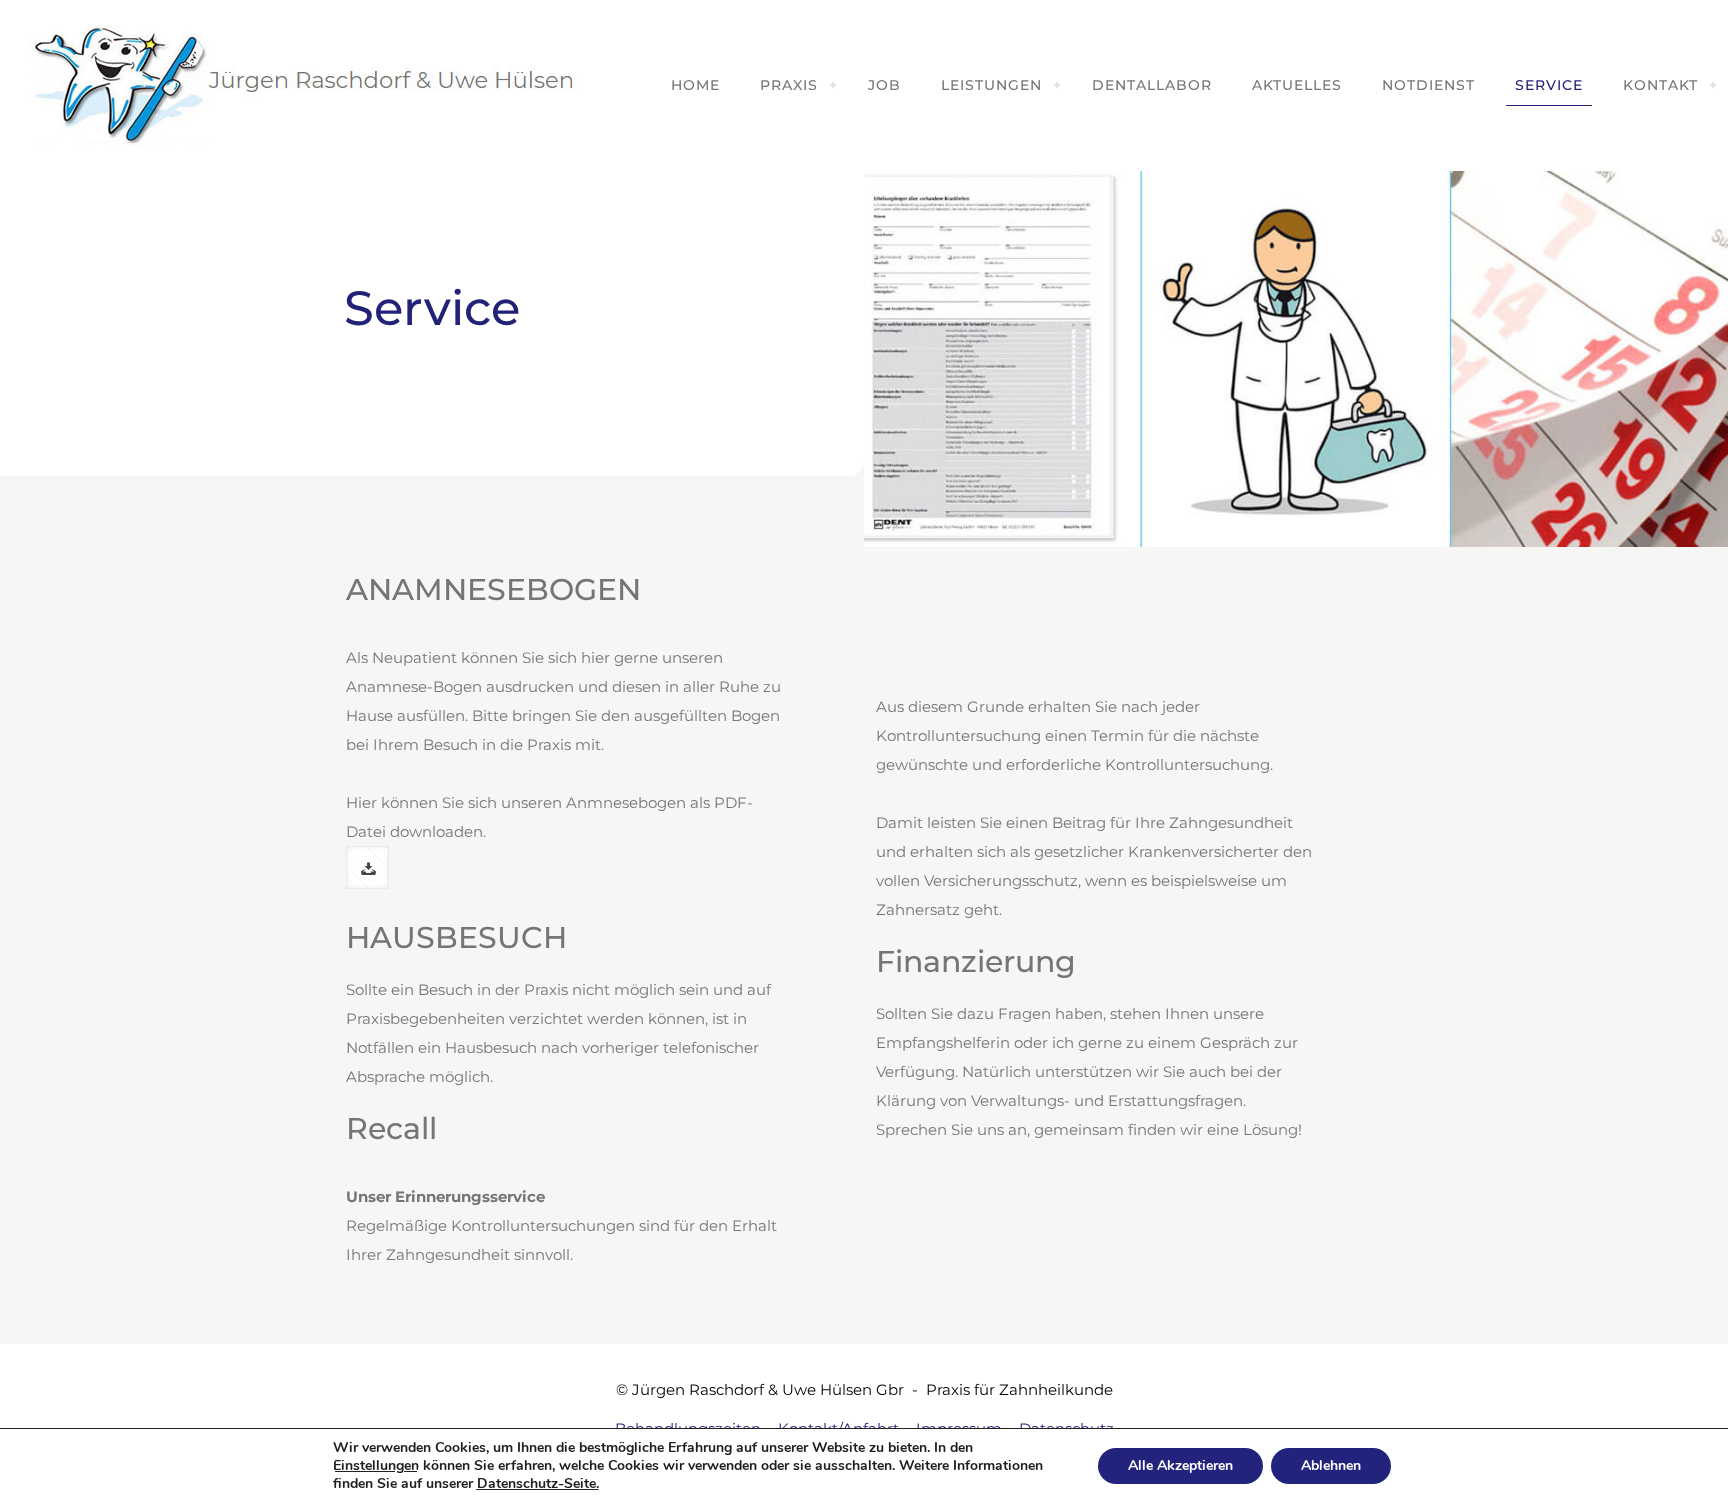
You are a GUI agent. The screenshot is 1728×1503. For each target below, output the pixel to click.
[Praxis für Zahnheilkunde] (300, 85)
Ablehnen (1331, 1465)
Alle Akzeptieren (1180, 1465)
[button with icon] (367, 867)
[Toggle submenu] (833, 85)
